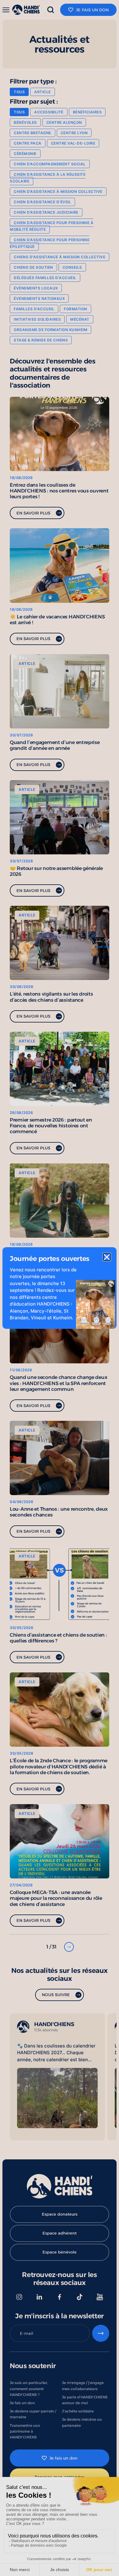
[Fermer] (107, 1257)
